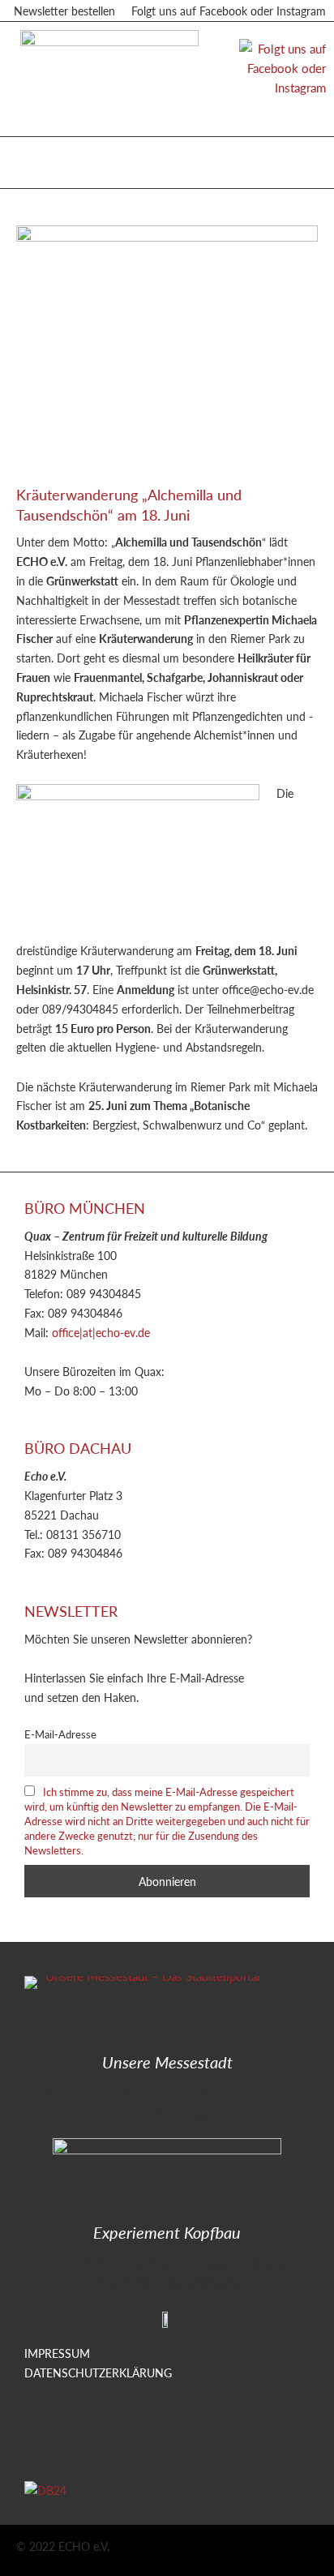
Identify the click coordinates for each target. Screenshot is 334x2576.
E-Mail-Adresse (60, 1734)
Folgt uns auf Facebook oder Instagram (229, 11)
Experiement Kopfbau (167, 2232)
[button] (32, 159)
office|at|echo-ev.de (101, 1332)
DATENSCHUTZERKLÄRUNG (98, 2372)
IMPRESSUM (57, 2353)
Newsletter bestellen (64, 11)
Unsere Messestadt (167, 2062)
